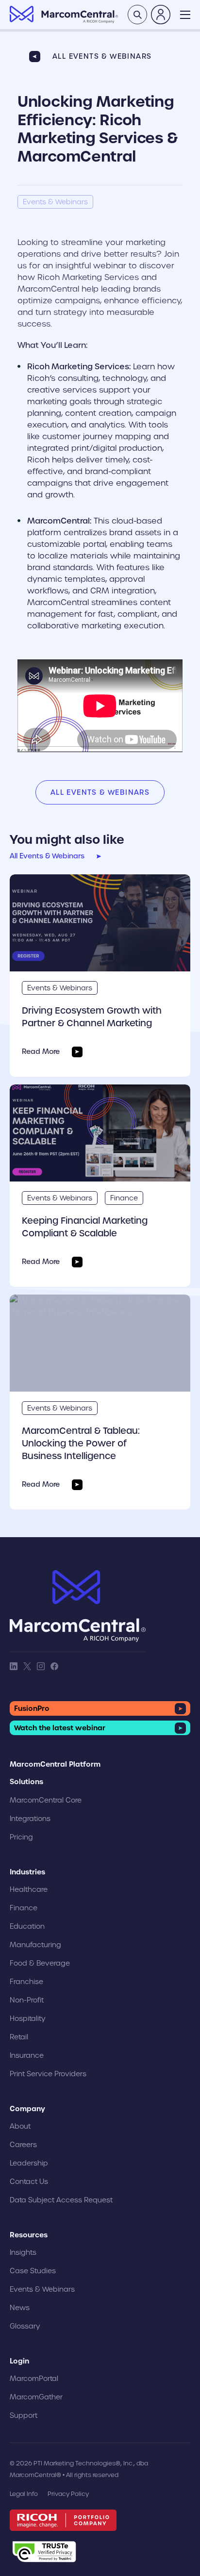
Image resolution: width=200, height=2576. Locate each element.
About (20, 2126)
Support (24, 2415)
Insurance (27, 2055)
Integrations (30, 1819)
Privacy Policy (68, 2494)
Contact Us (29, 2182)
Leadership (29, 2163)
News (20, 2308)
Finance (124, 1198)
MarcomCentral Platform (55, 1764)
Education (27, 1926)
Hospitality (28, 2018)
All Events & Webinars (102, 56)
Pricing (21, 1837)
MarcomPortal (34, 2379)
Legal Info (24, 2494)
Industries (27, 1872)
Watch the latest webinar (60, 1728)
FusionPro (32, 1708)
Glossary (25, 2326)
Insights (23, 2252)
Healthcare (29, 1889)
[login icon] (161, 15)
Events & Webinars (60, 988)
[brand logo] (78, 1606)
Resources (29, 2235)
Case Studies (33, 2271)
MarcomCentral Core (46, 1800)
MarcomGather (36, 2397)
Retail (19, 2037)
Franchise (26, 1982)
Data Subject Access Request (61, 2200)
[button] (185, 15)
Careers (23, 2145)
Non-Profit (27, 2000)
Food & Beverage (40, 1963)
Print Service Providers (48, 2074)
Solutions (26, 1782)
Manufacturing (35, 1945)
